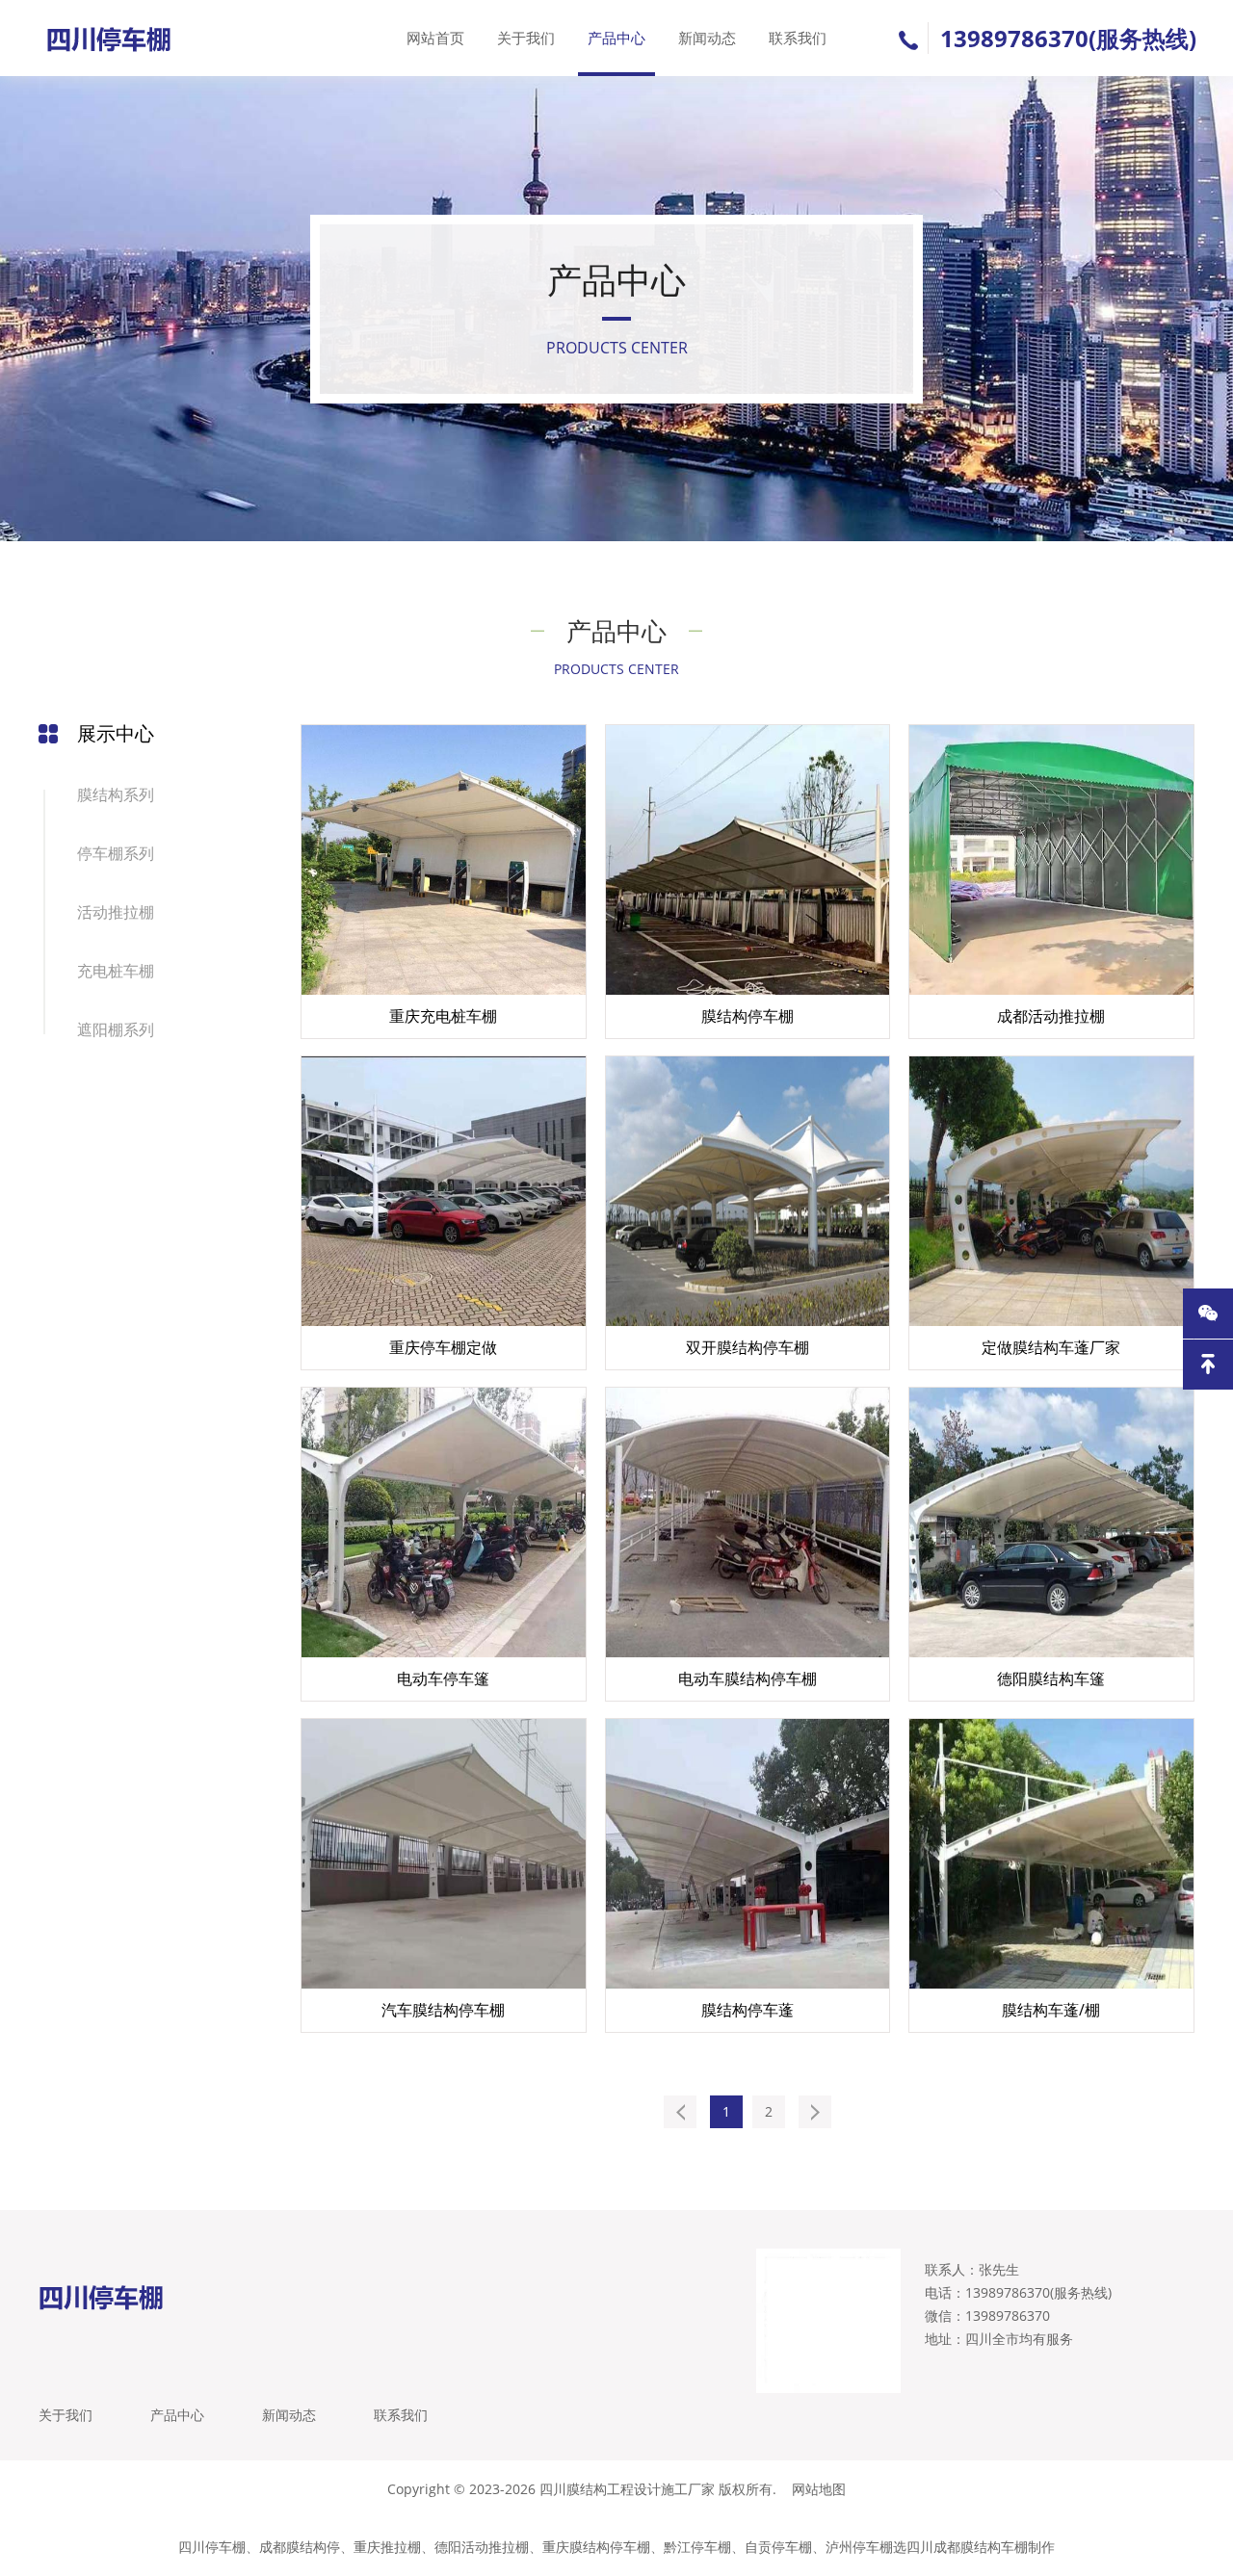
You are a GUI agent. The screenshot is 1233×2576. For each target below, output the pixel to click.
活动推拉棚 (116, 912)
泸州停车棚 (859, 2547)
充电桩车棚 (116, 971)
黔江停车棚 (697, 2547)
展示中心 (116, 733)
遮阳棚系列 (116, 1029)
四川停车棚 (212, 2547)
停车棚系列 (116, 853)
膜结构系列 (116, 794)
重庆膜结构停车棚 (596, 2547)
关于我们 (526, 38)
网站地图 (819, 2489)
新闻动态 (707, 38)
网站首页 (435, 38)
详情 (548, 1026)
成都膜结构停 (300, 2547)
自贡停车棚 (778, 2547)
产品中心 (616, 38)
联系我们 (798, 38)
